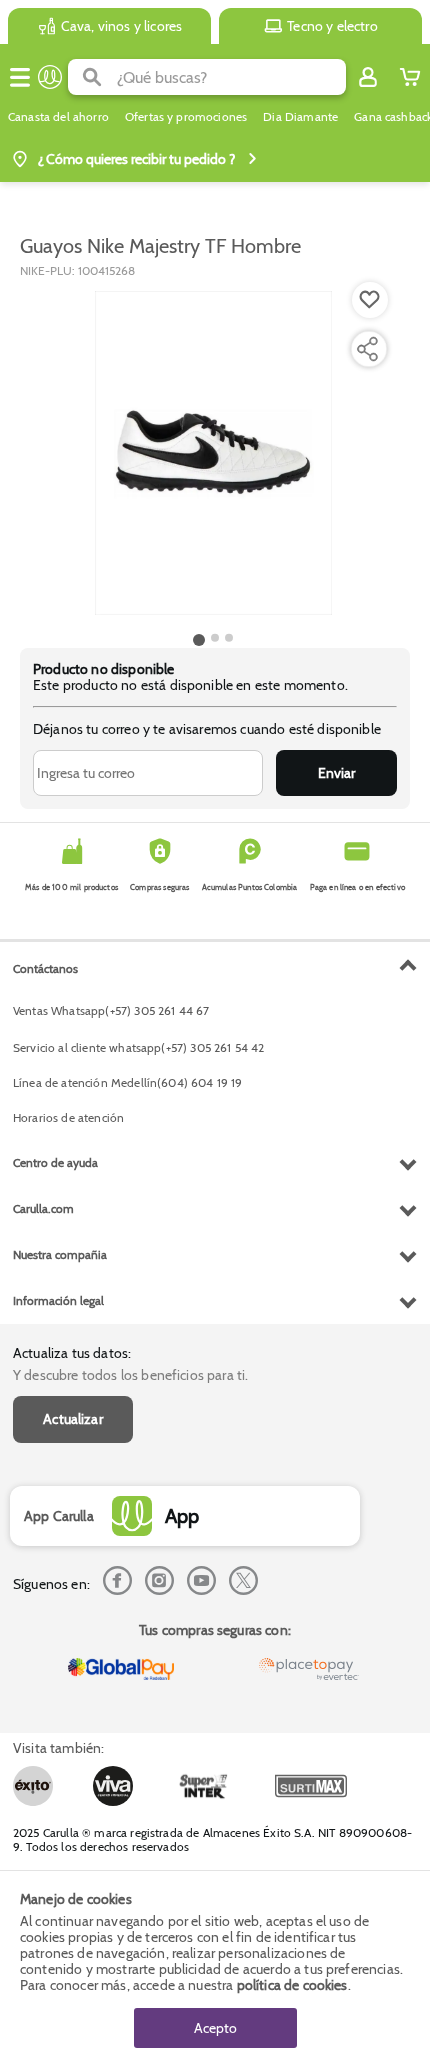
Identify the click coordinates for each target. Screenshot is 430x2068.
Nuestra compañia (60, 1254)
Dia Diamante (300, 117)
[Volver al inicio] (50, 77)
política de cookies (292, 1985)
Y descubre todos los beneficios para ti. (130, 1375)
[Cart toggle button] (410, 77)
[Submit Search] (92, 77)
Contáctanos (45, 968)
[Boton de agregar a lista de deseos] (370, 300)
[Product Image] (213, 453)
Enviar (336, 773)
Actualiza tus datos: (72, 1353)
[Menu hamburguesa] (20, 77)
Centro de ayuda (55, 1162)
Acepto (215, 2028)
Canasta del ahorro (58, 117)
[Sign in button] (368, 77)
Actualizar (73, 1419)
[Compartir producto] (367, 349)
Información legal (58, 1300)
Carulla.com (43, 1208)
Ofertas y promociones (186, 117)
